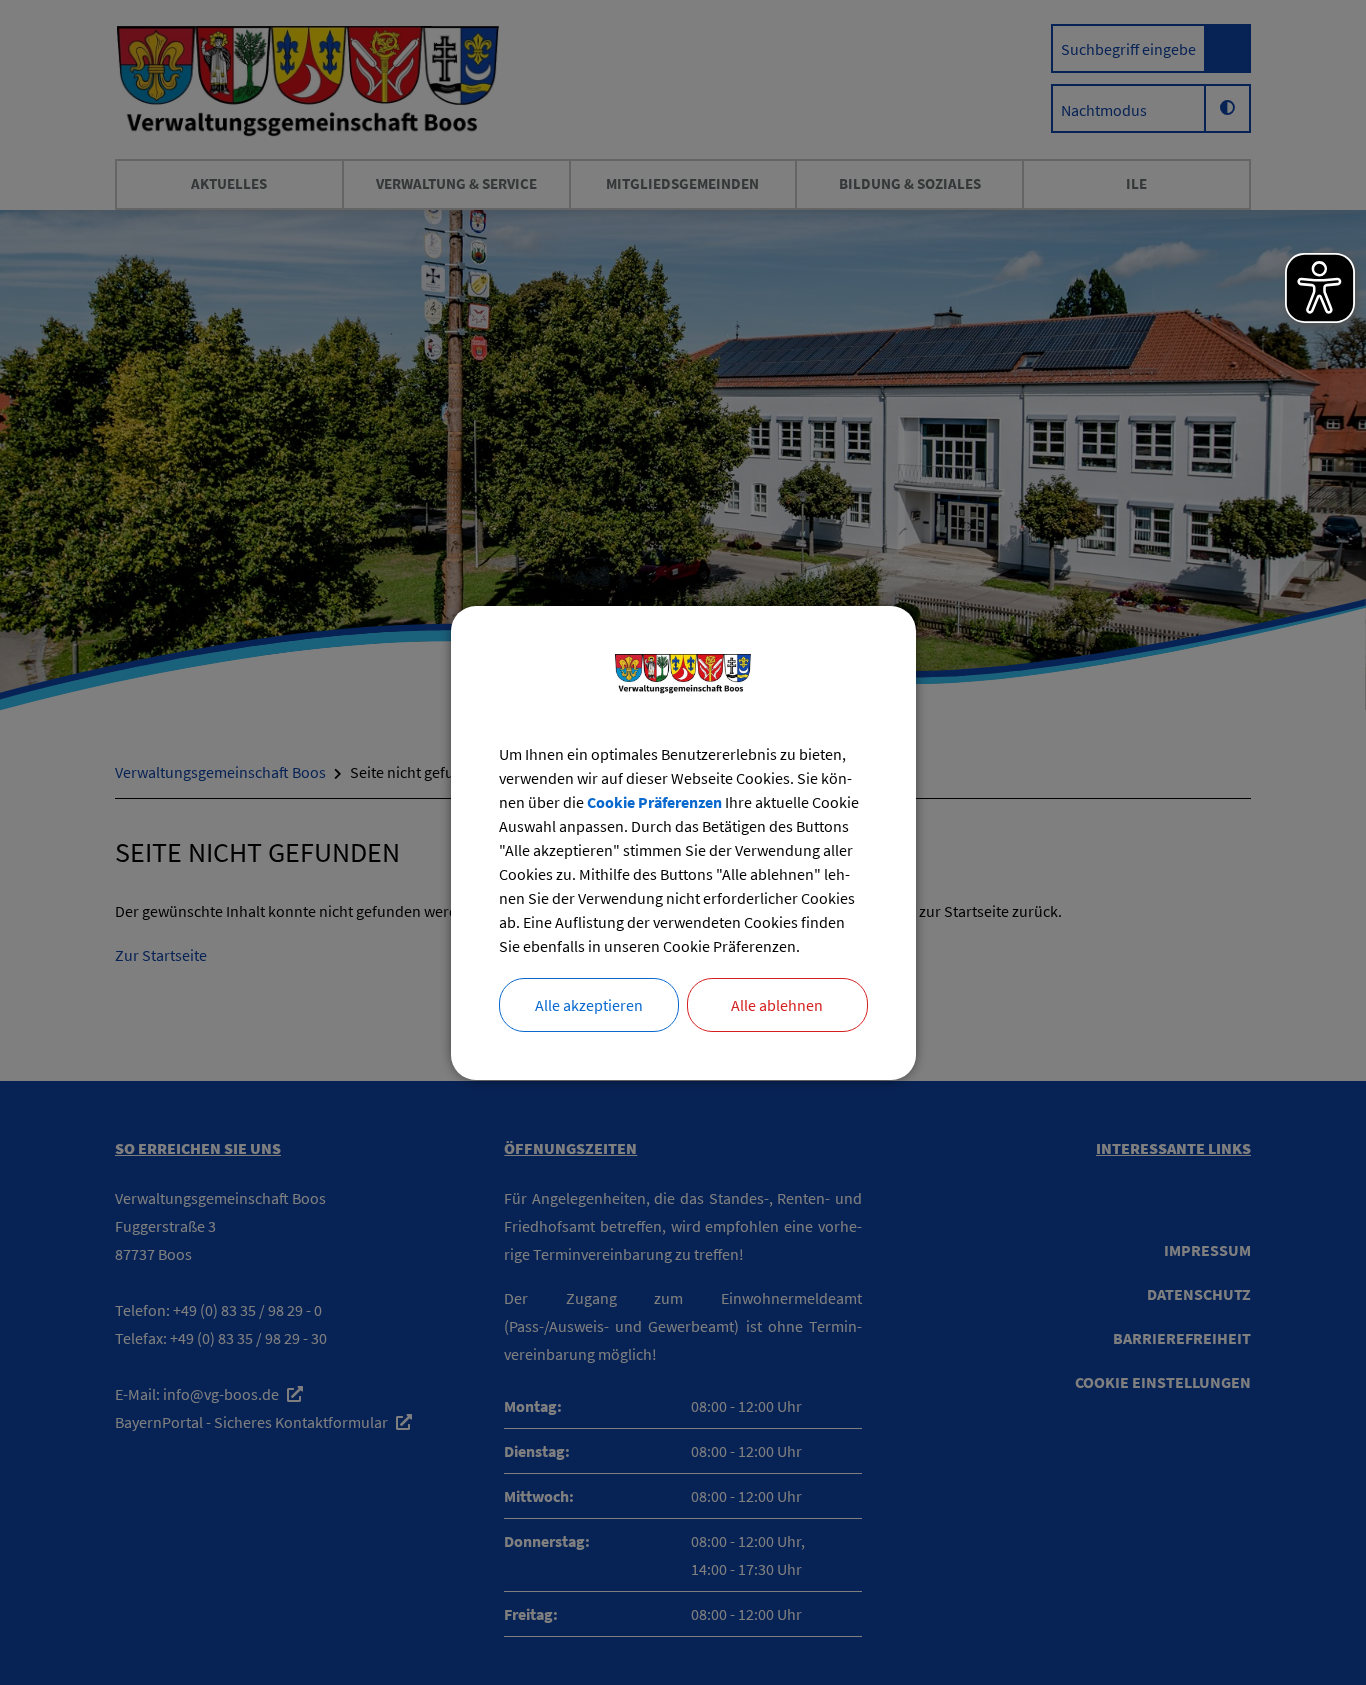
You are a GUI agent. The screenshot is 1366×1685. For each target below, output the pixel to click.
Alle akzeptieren (589, 1005)
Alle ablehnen (777, 1005)
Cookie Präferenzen (654, 802)
